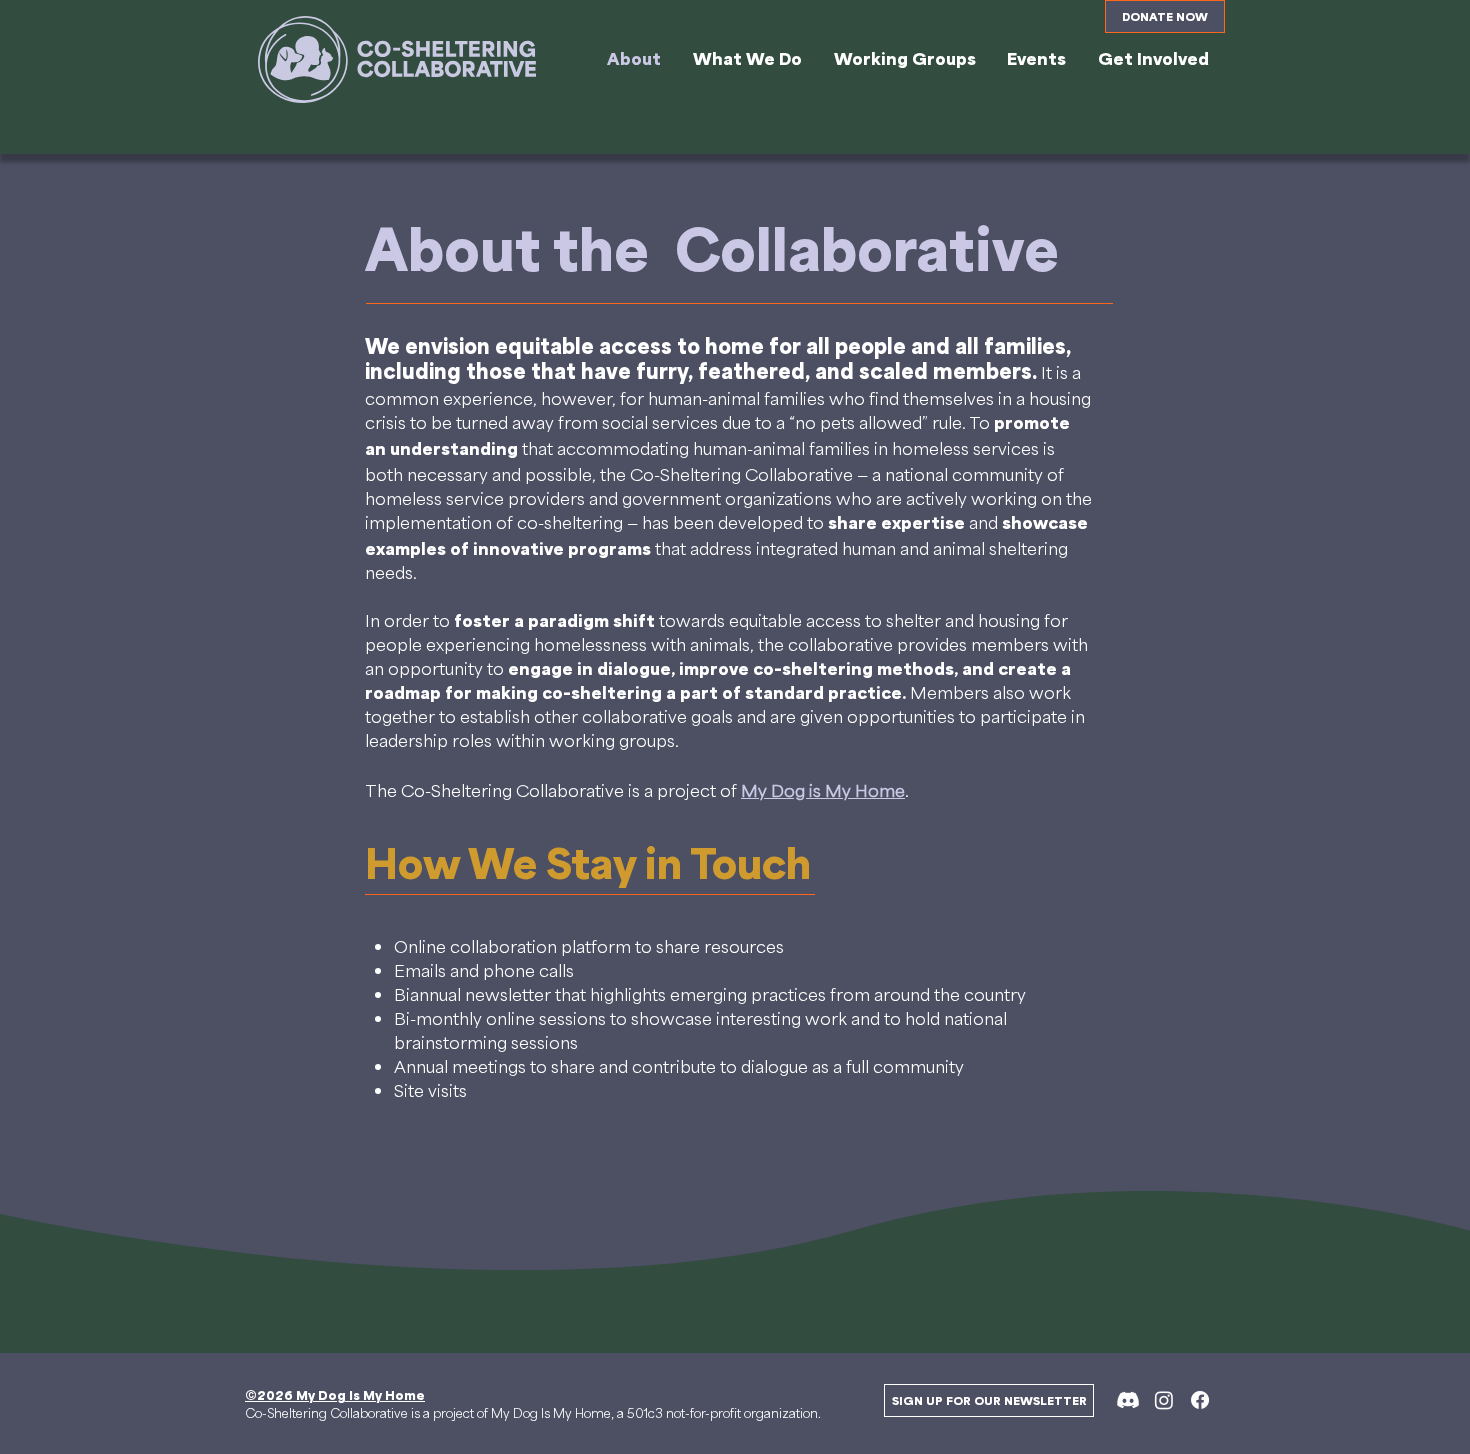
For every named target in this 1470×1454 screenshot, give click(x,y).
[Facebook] (1200, 1400)
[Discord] (1128, 1400)
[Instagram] (1164, 1400)
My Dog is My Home (823, 790)
